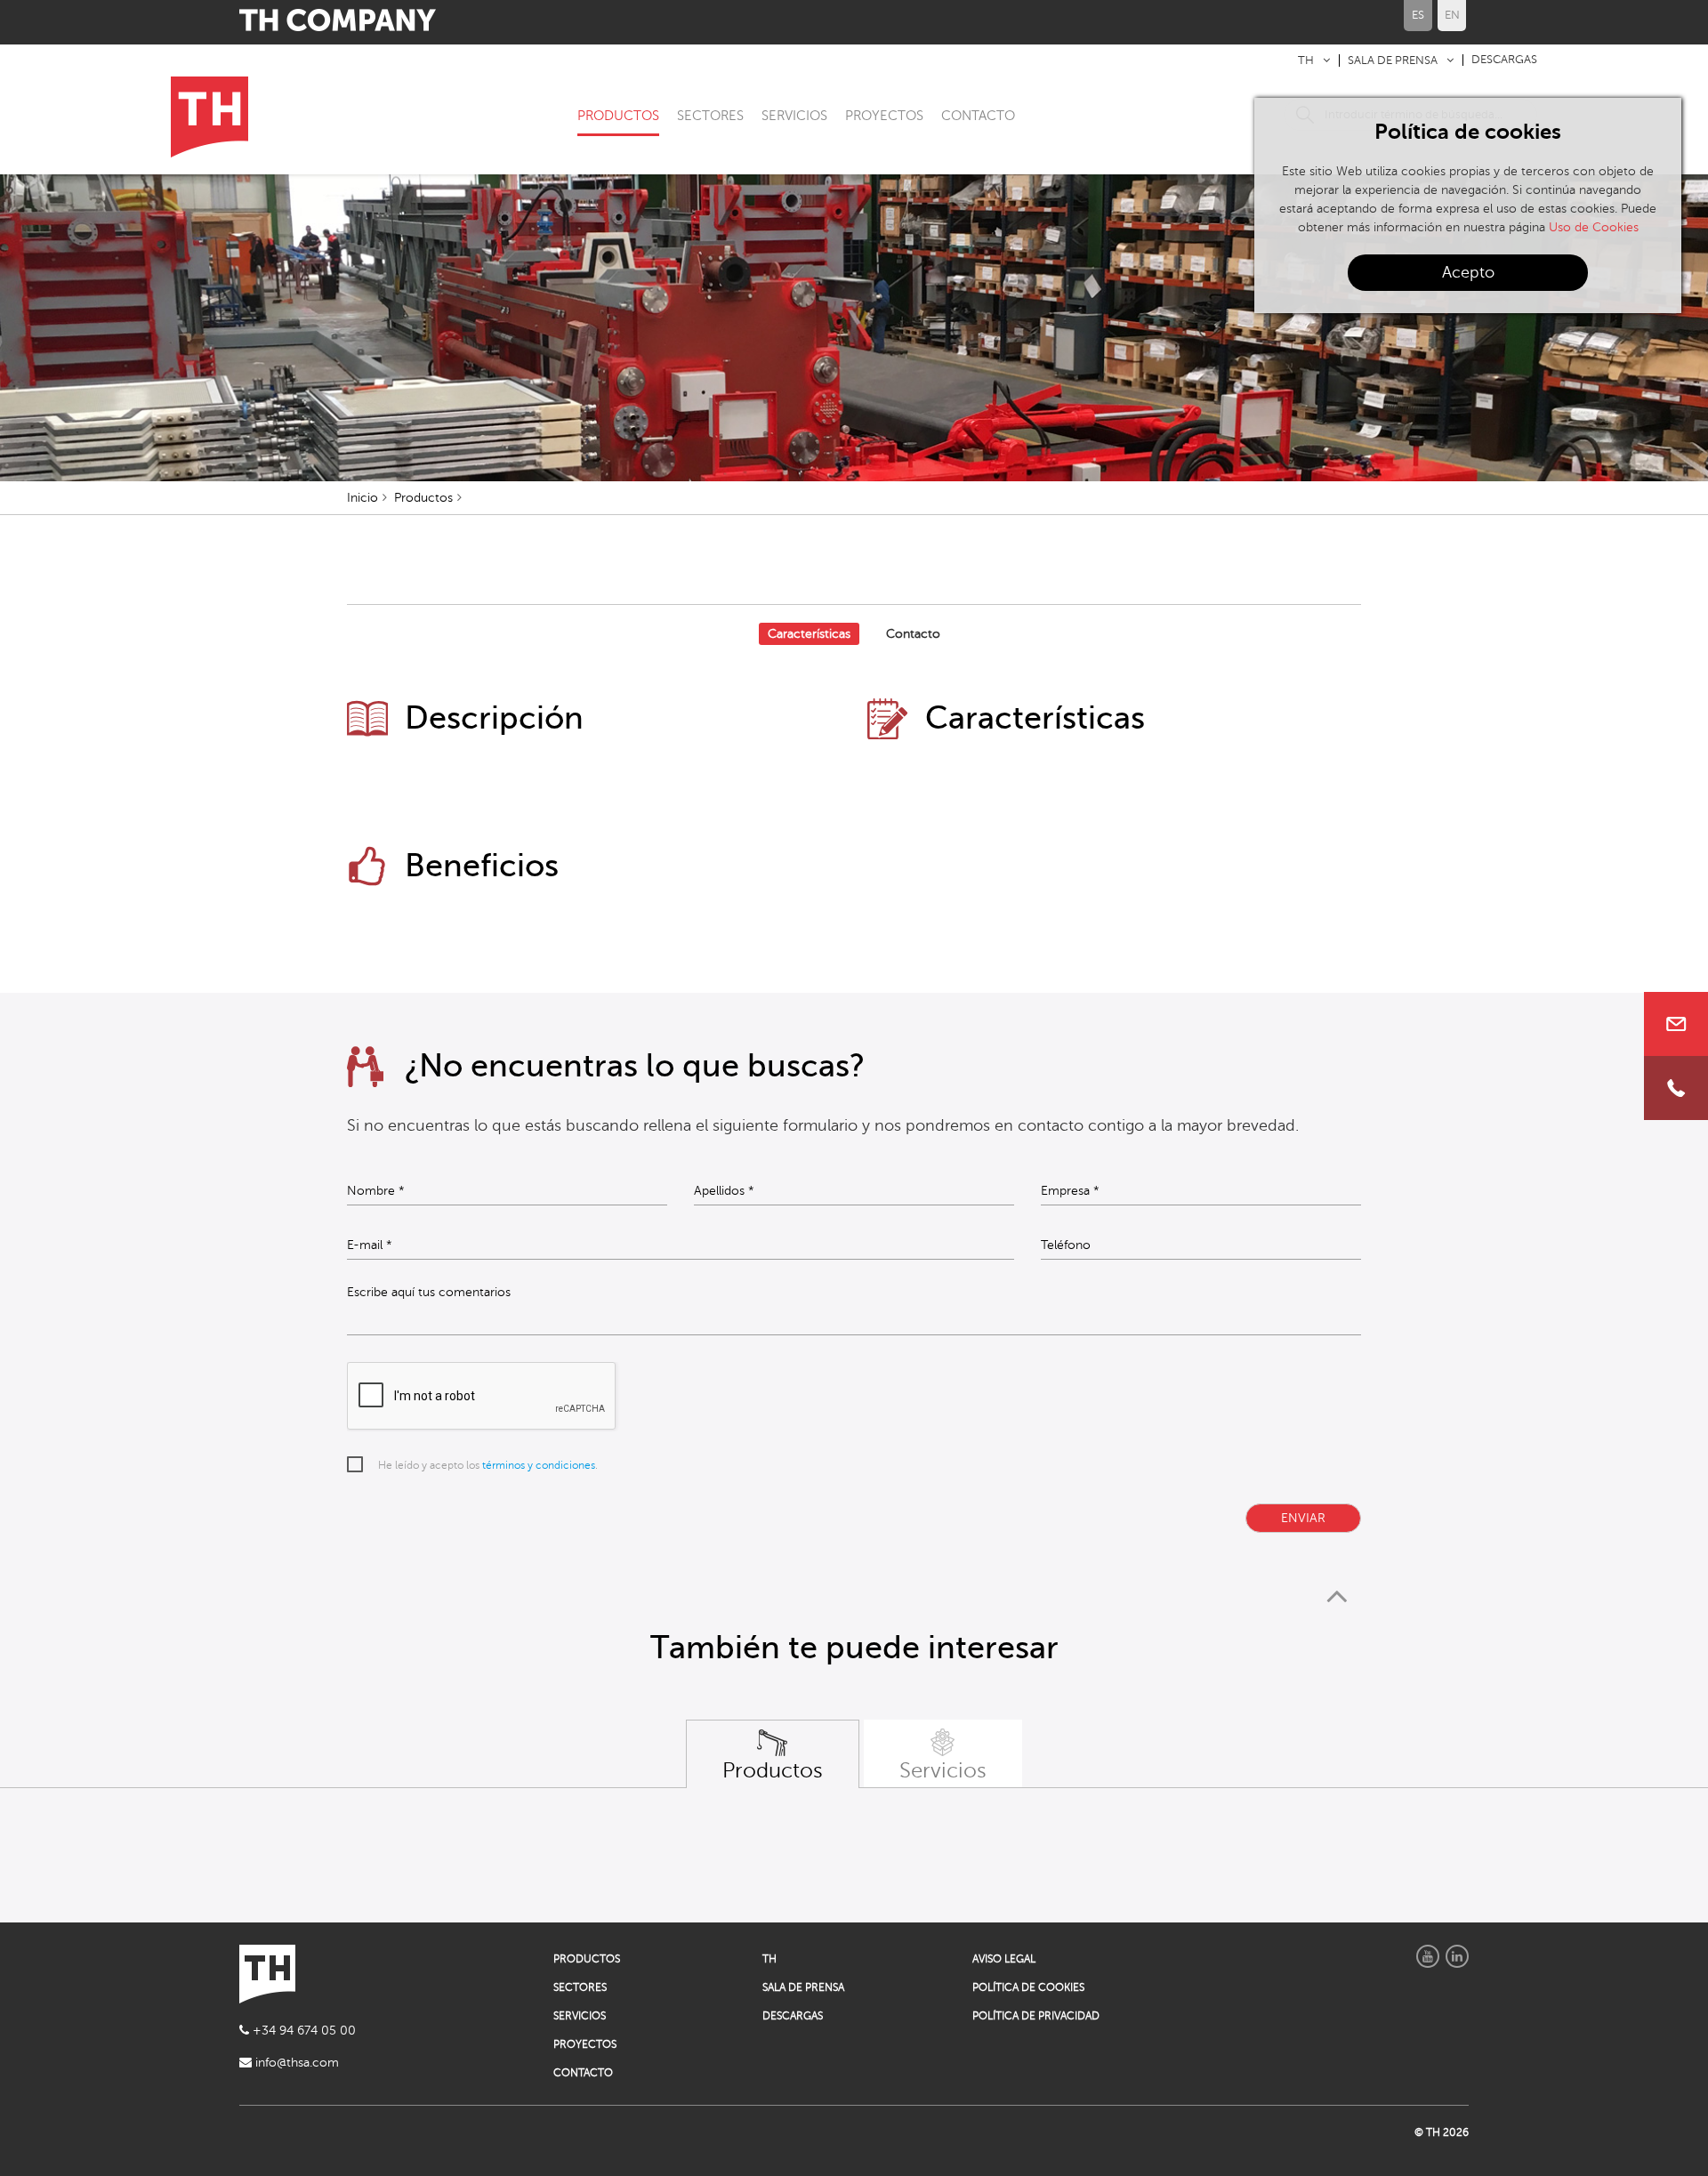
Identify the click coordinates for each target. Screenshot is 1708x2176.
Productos (423, 498)
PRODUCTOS (618, 116)
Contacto (913, 634)
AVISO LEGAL (1004, 1959)
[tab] (773, 1754)
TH (1306, 60)
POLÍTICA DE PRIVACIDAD (1036, 2016)
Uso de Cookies (1594, 227)
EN (1452, 15)
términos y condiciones (539, 1465)
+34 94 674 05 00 (302, 2031)
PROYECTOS (884, 116)
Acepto (1468, 272)
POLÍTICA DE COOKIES (1028, 1987)
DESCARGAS (1504, 60)
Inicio (363, 498)
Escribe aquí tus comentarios (429, 1293)
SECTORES (710, 116)
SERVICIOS (794, 116)
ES (1418, 15)
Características (809, 634)
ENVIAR (1303, 1518)
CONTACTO (978, 116)
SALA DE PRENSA (1393, 60)
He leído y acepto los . (488, 1465)
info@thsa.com (295, 2063)
